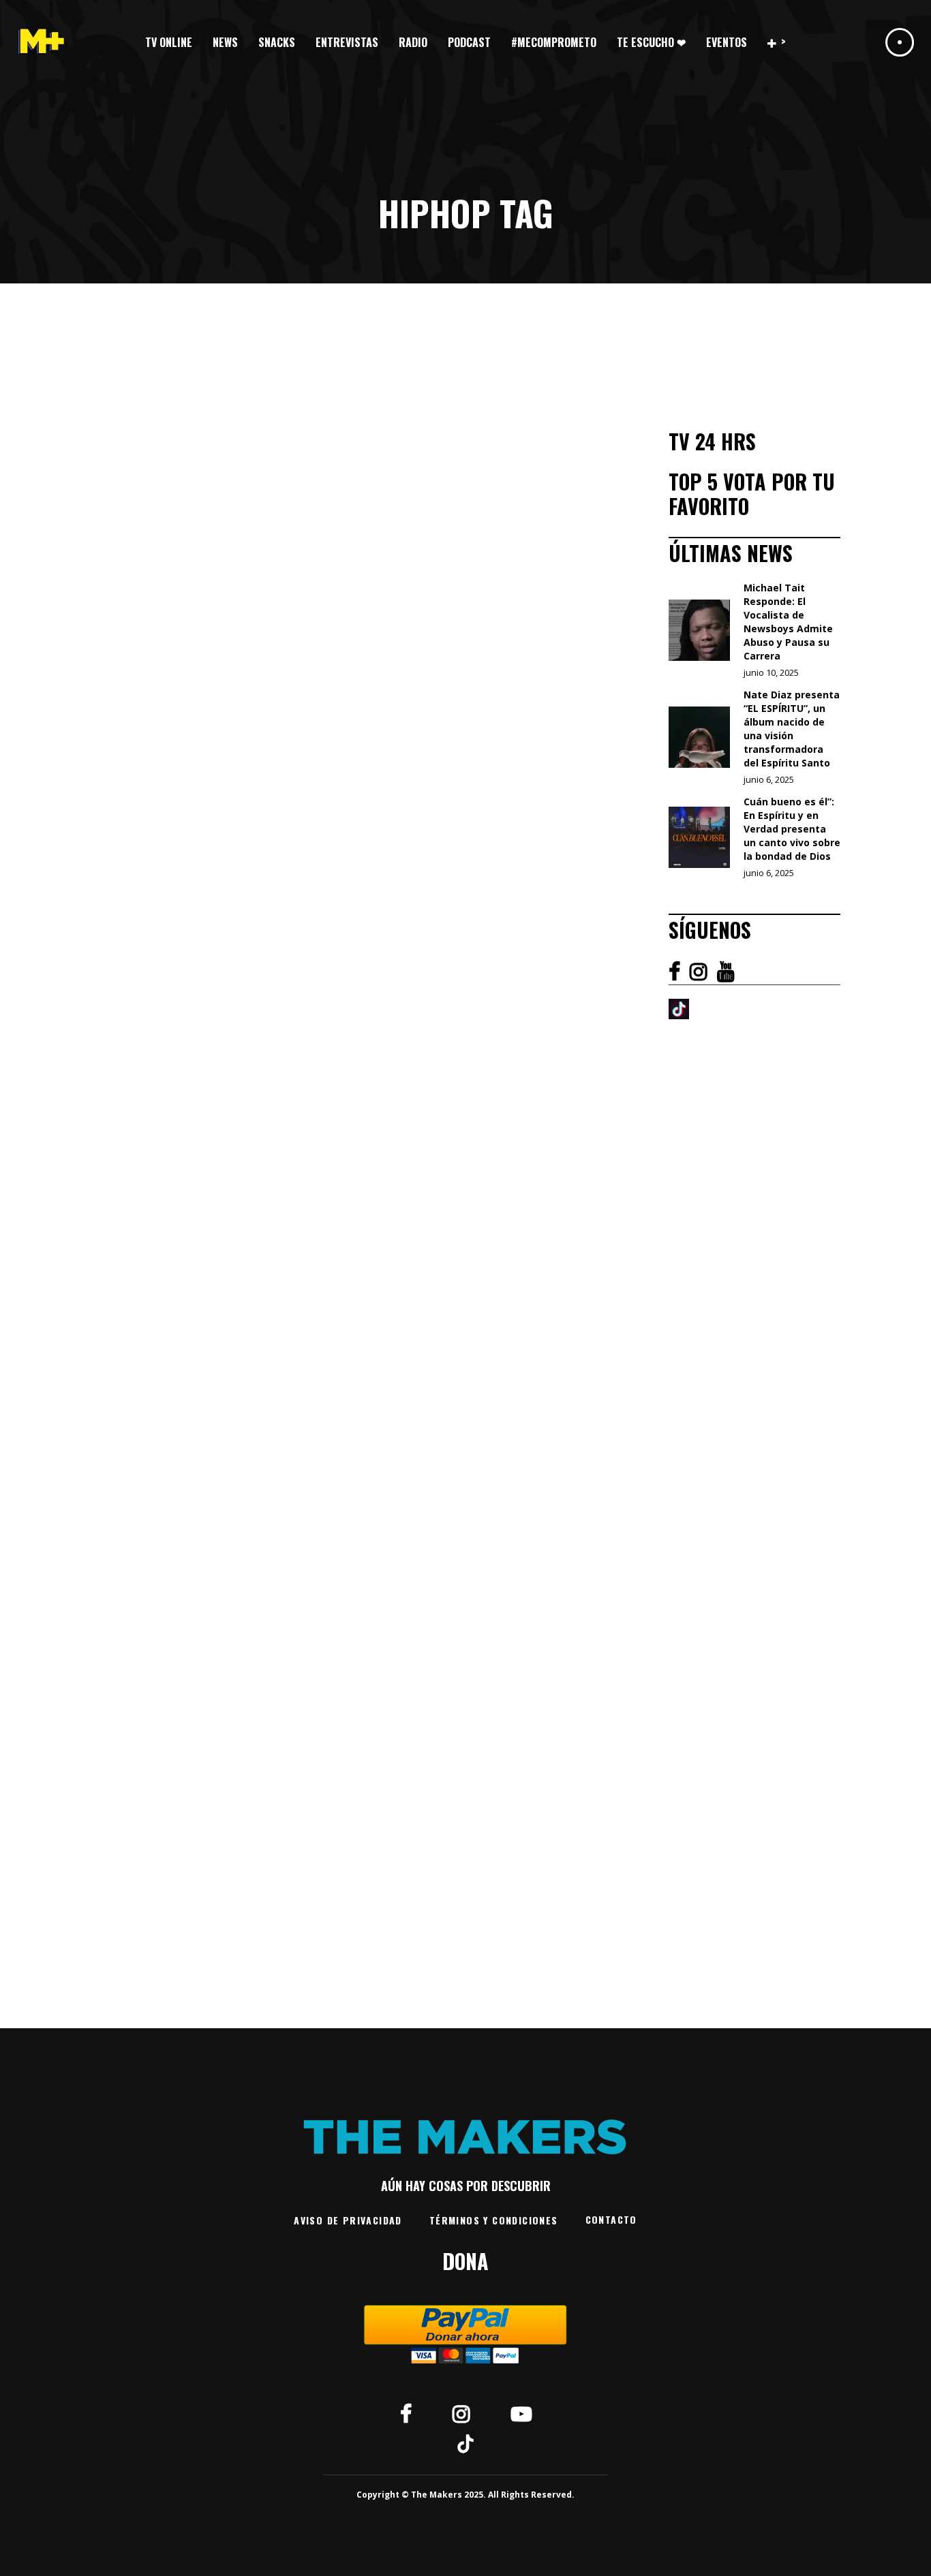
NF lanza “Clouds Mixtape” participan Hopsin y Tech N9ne (379, 1371)
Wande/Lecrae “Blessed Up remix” (590, 1275)
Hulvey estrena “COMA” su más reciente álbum (556, 730)
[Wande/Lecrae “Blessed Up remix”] (562, 1115)
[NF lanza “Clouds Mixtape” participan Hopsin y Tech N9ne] (369, 1141)
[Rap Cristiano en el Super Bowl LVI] (177, 507)
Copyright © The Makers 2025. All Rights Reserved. (465, 2495)
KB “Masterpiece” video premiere (592, 1716)
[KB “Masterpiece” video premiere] (562, 1575)
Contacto (611, 2219)
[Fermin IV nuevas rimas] (369, 515)
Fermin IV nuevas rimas (368, 685)
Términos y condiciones (494, 2220)
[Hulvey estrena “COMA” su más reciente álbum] (562, 515)
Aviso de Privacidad (348, 2220)
